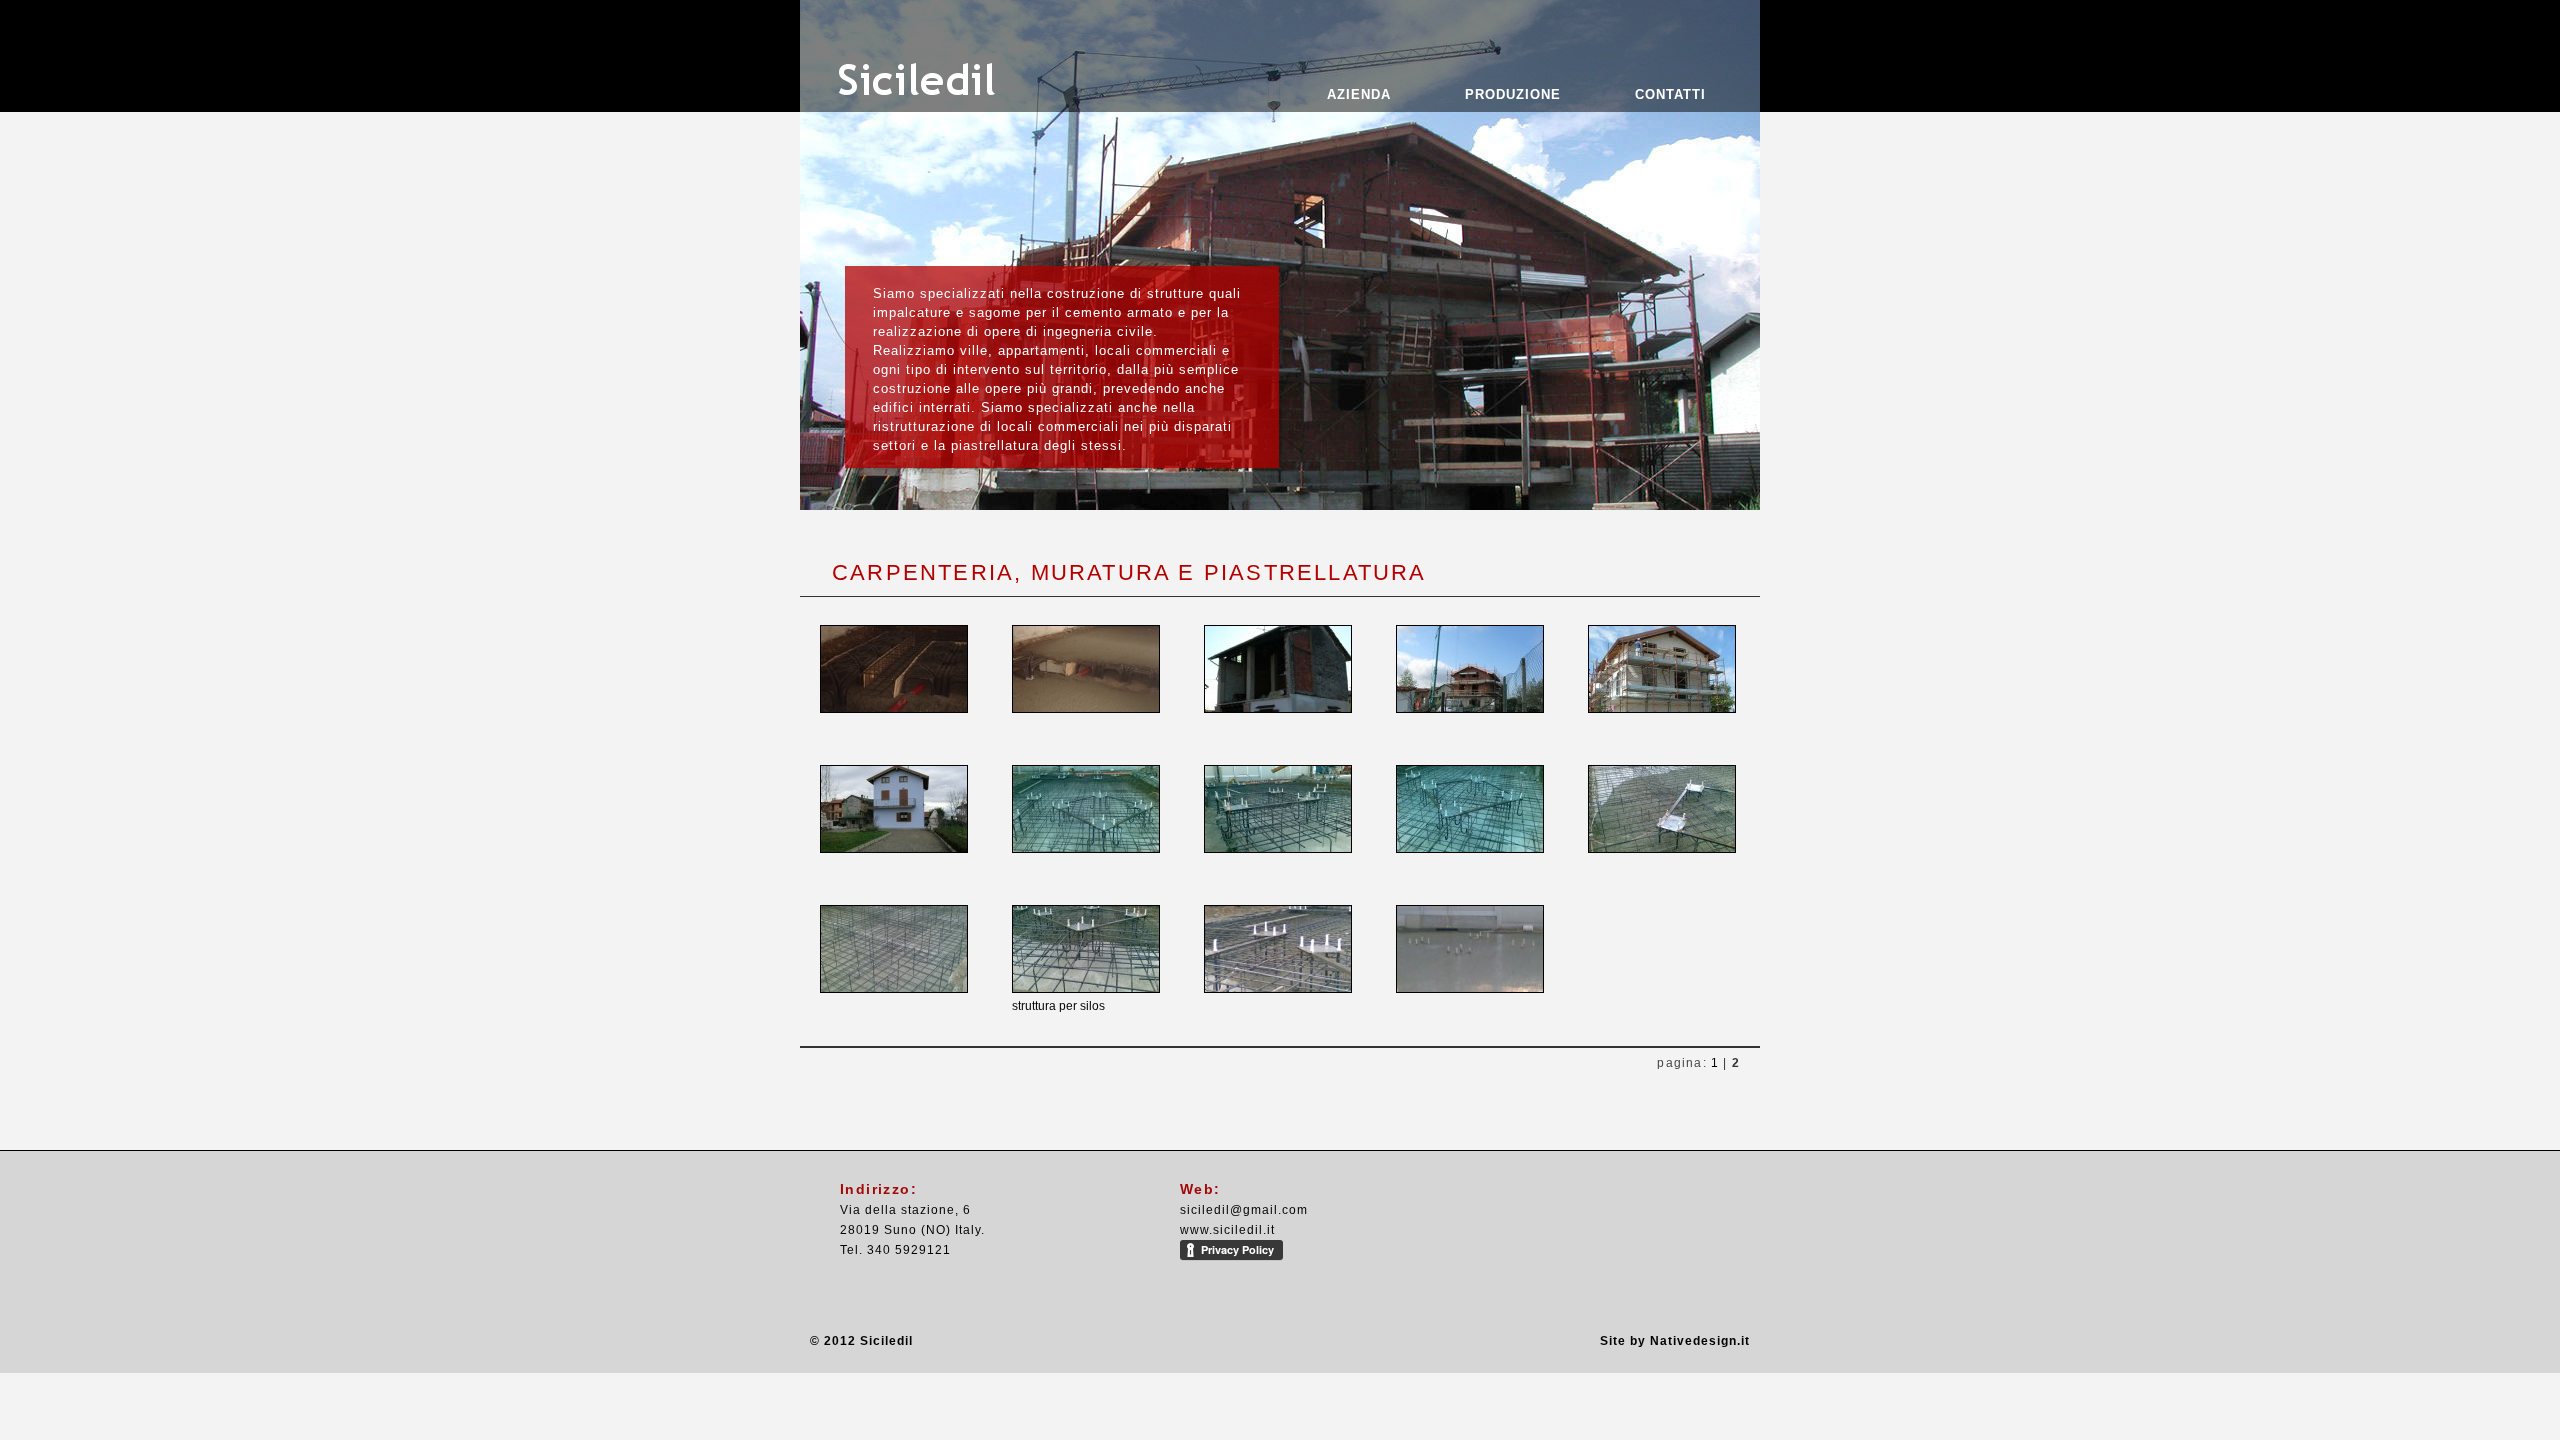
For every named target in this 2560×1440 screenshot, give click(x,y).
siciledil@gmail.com (1244, 1210)
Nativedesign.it (1700, 1341)
